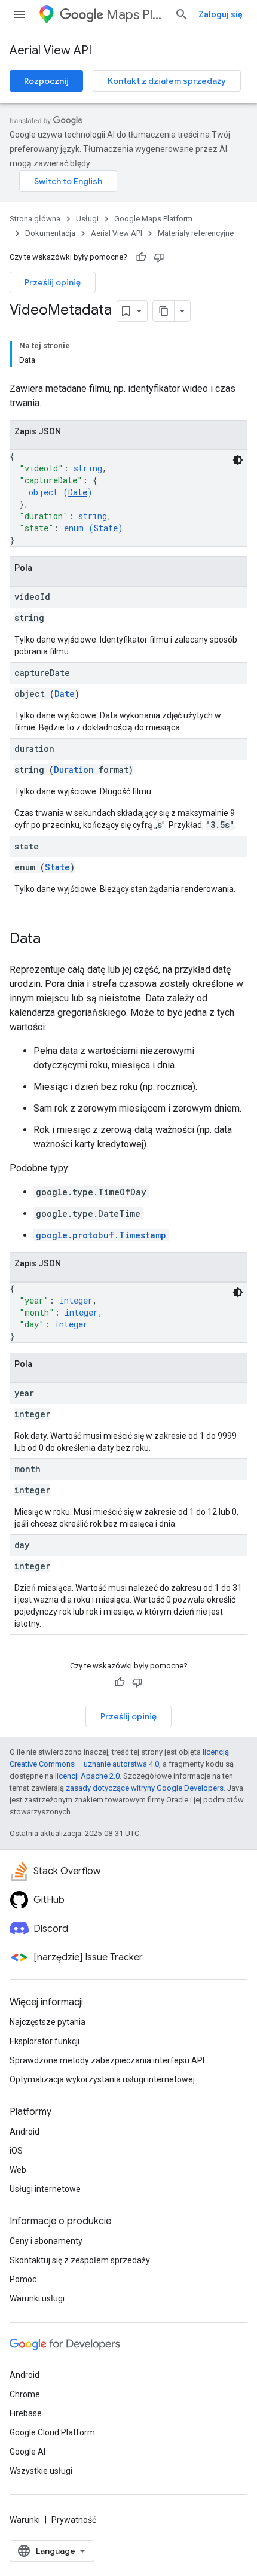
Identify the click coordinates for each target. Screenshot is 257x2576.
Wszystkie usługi (41, 2471)
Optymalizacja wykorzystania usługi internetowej (102, 2079)
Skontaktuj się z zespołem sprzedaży (80, 2260)
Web (18, 2170)
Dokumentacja (50, 233)
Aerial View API (51, 51)
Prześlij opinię (53, 282)
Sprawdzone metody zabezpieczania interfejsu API (107, 2060)
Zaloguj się (221, 14)
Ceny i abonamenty (46, 2241)
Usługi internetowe (45, 2189)
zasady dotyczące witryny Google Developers (145, 1788)
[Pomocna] (141, 257)
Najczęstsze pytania (48, 2022)
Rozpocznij (46, 81)
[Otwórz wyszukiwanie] (182, 14)
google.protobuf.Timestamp (101, 1235)
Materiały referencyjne (196, 233)
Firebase (26, 2413)
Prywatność (74, 2520)
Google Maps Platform (153, 219)
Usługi (87, 219)
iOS (16, 2151)
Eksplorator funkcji (45, 2041)
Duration (74, 770)
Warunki (25, 2520)
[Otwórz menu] (19, 14)
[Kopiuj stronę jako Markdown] (164, 311)
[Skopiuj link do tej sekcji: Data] (53, 940)
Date (78, 492)
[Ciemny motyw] (238, 460)
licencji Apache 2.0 (87, 1776)
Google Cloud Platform (52, 2432)
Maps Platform (136, 15)
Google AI (27, 2452)
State (106, 528)
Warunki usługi (37, 2298)
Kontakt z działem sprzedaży (167, 81)
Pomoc (23, 2279)
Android (25, 2132)
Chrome (25, 2394)
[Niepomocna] (159, 257)
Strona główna (35, 219)
